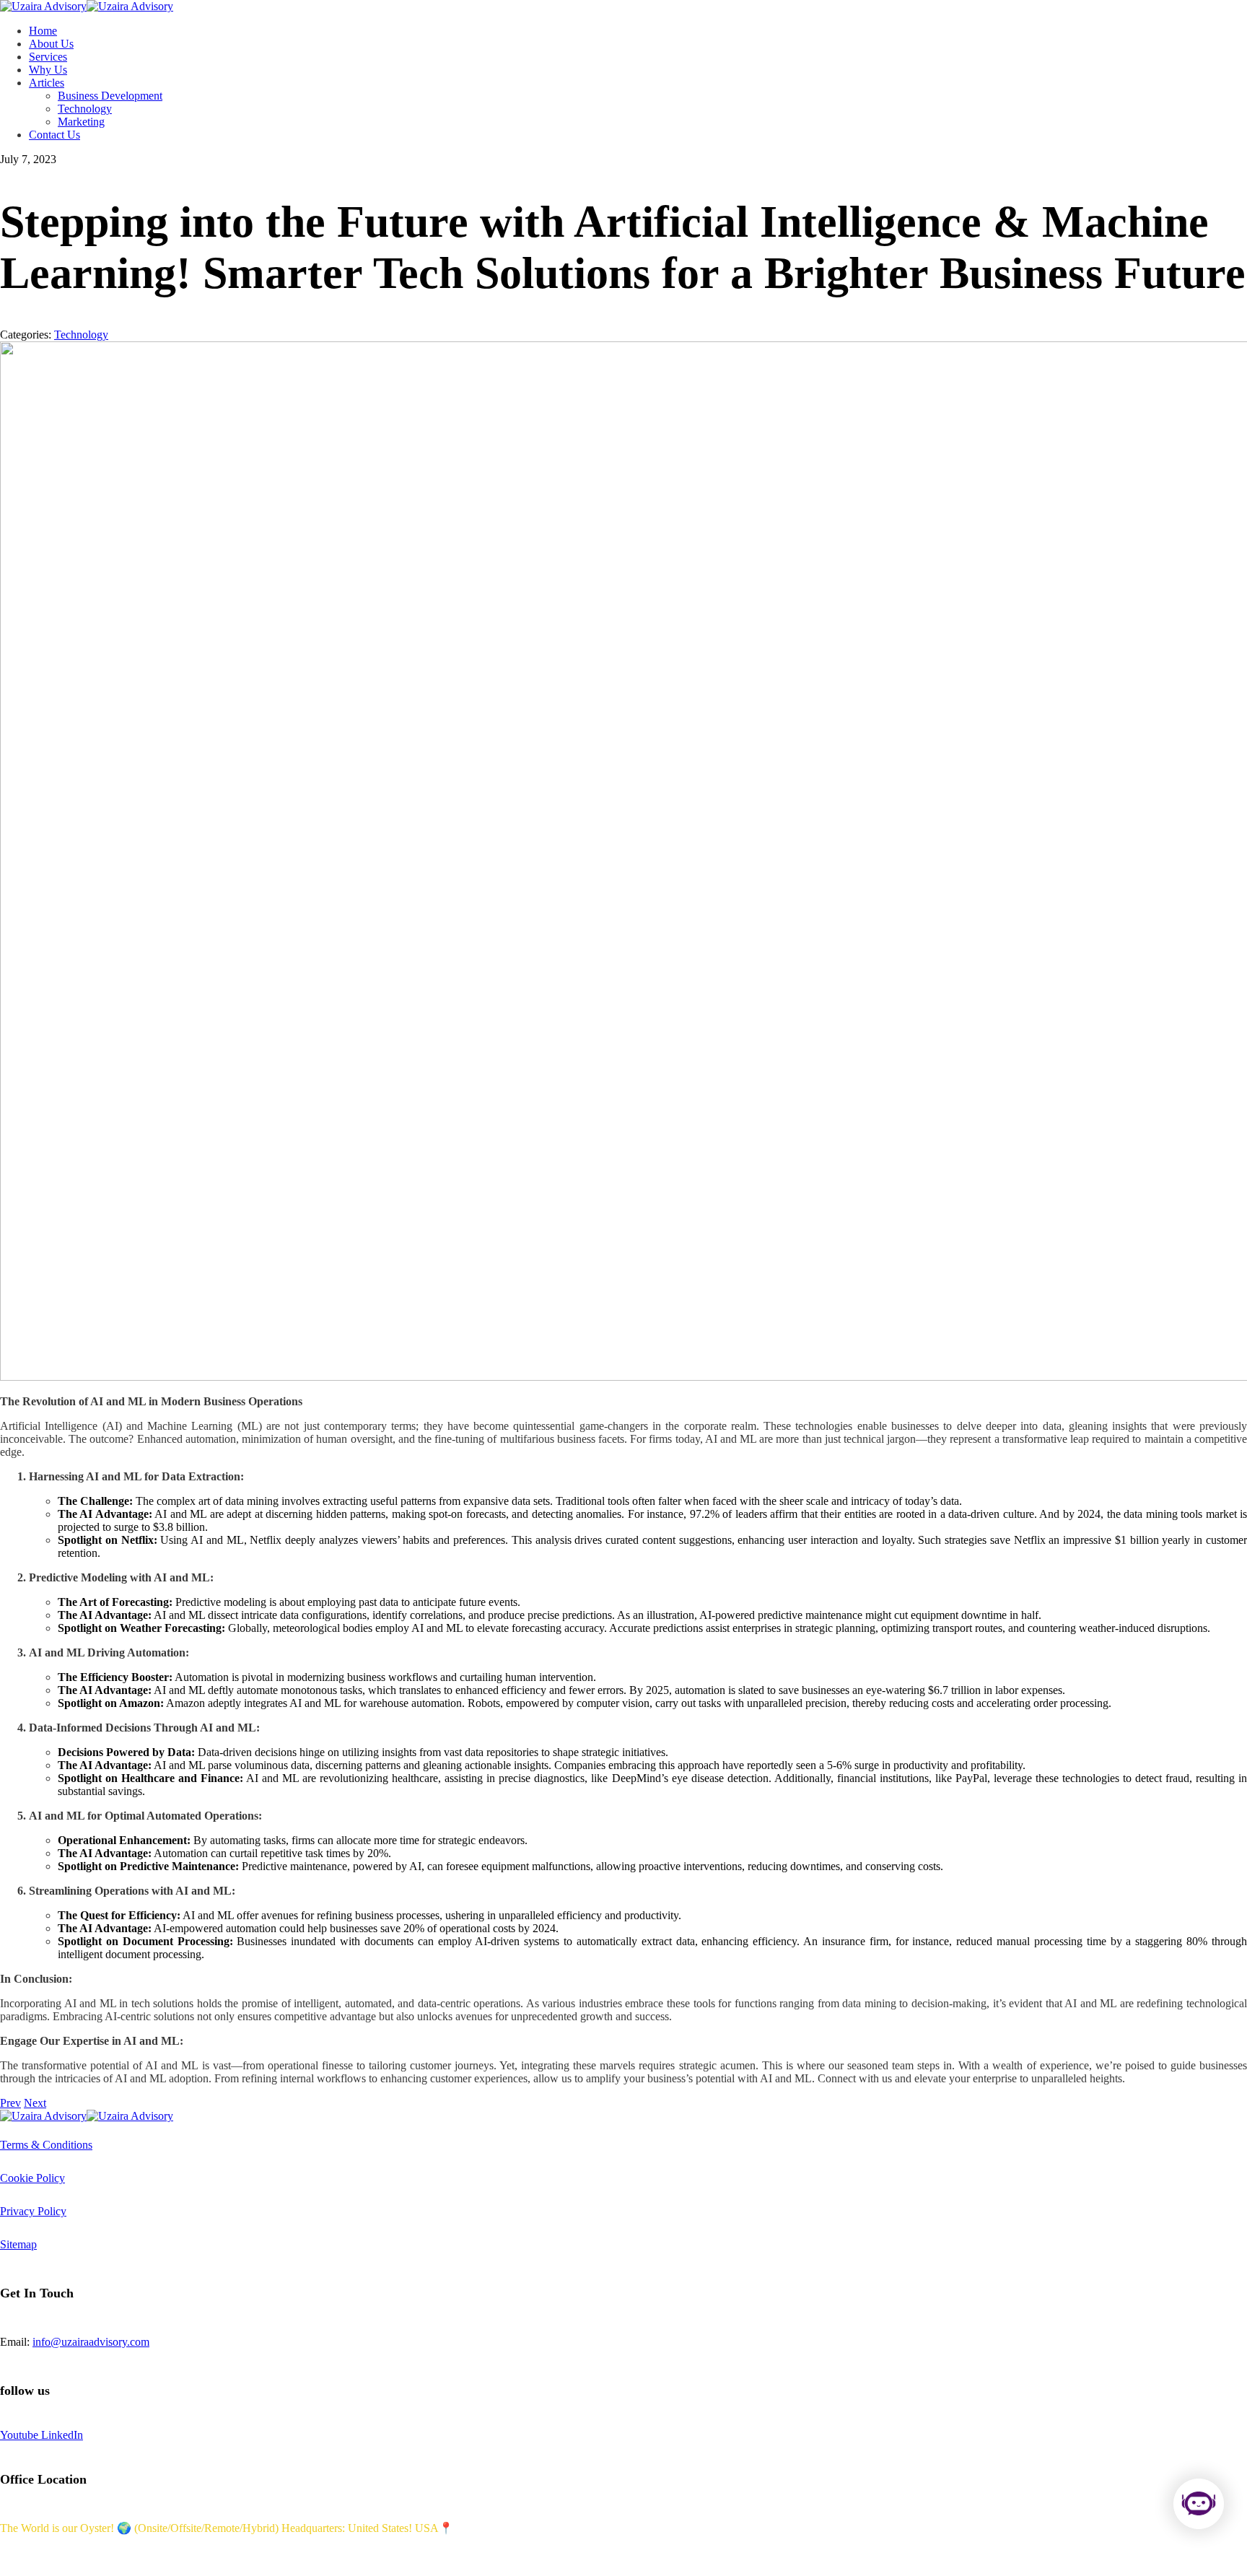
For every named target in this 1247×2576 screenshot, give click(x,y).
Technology (81, 335)
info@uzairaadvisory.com (91, 2342)
